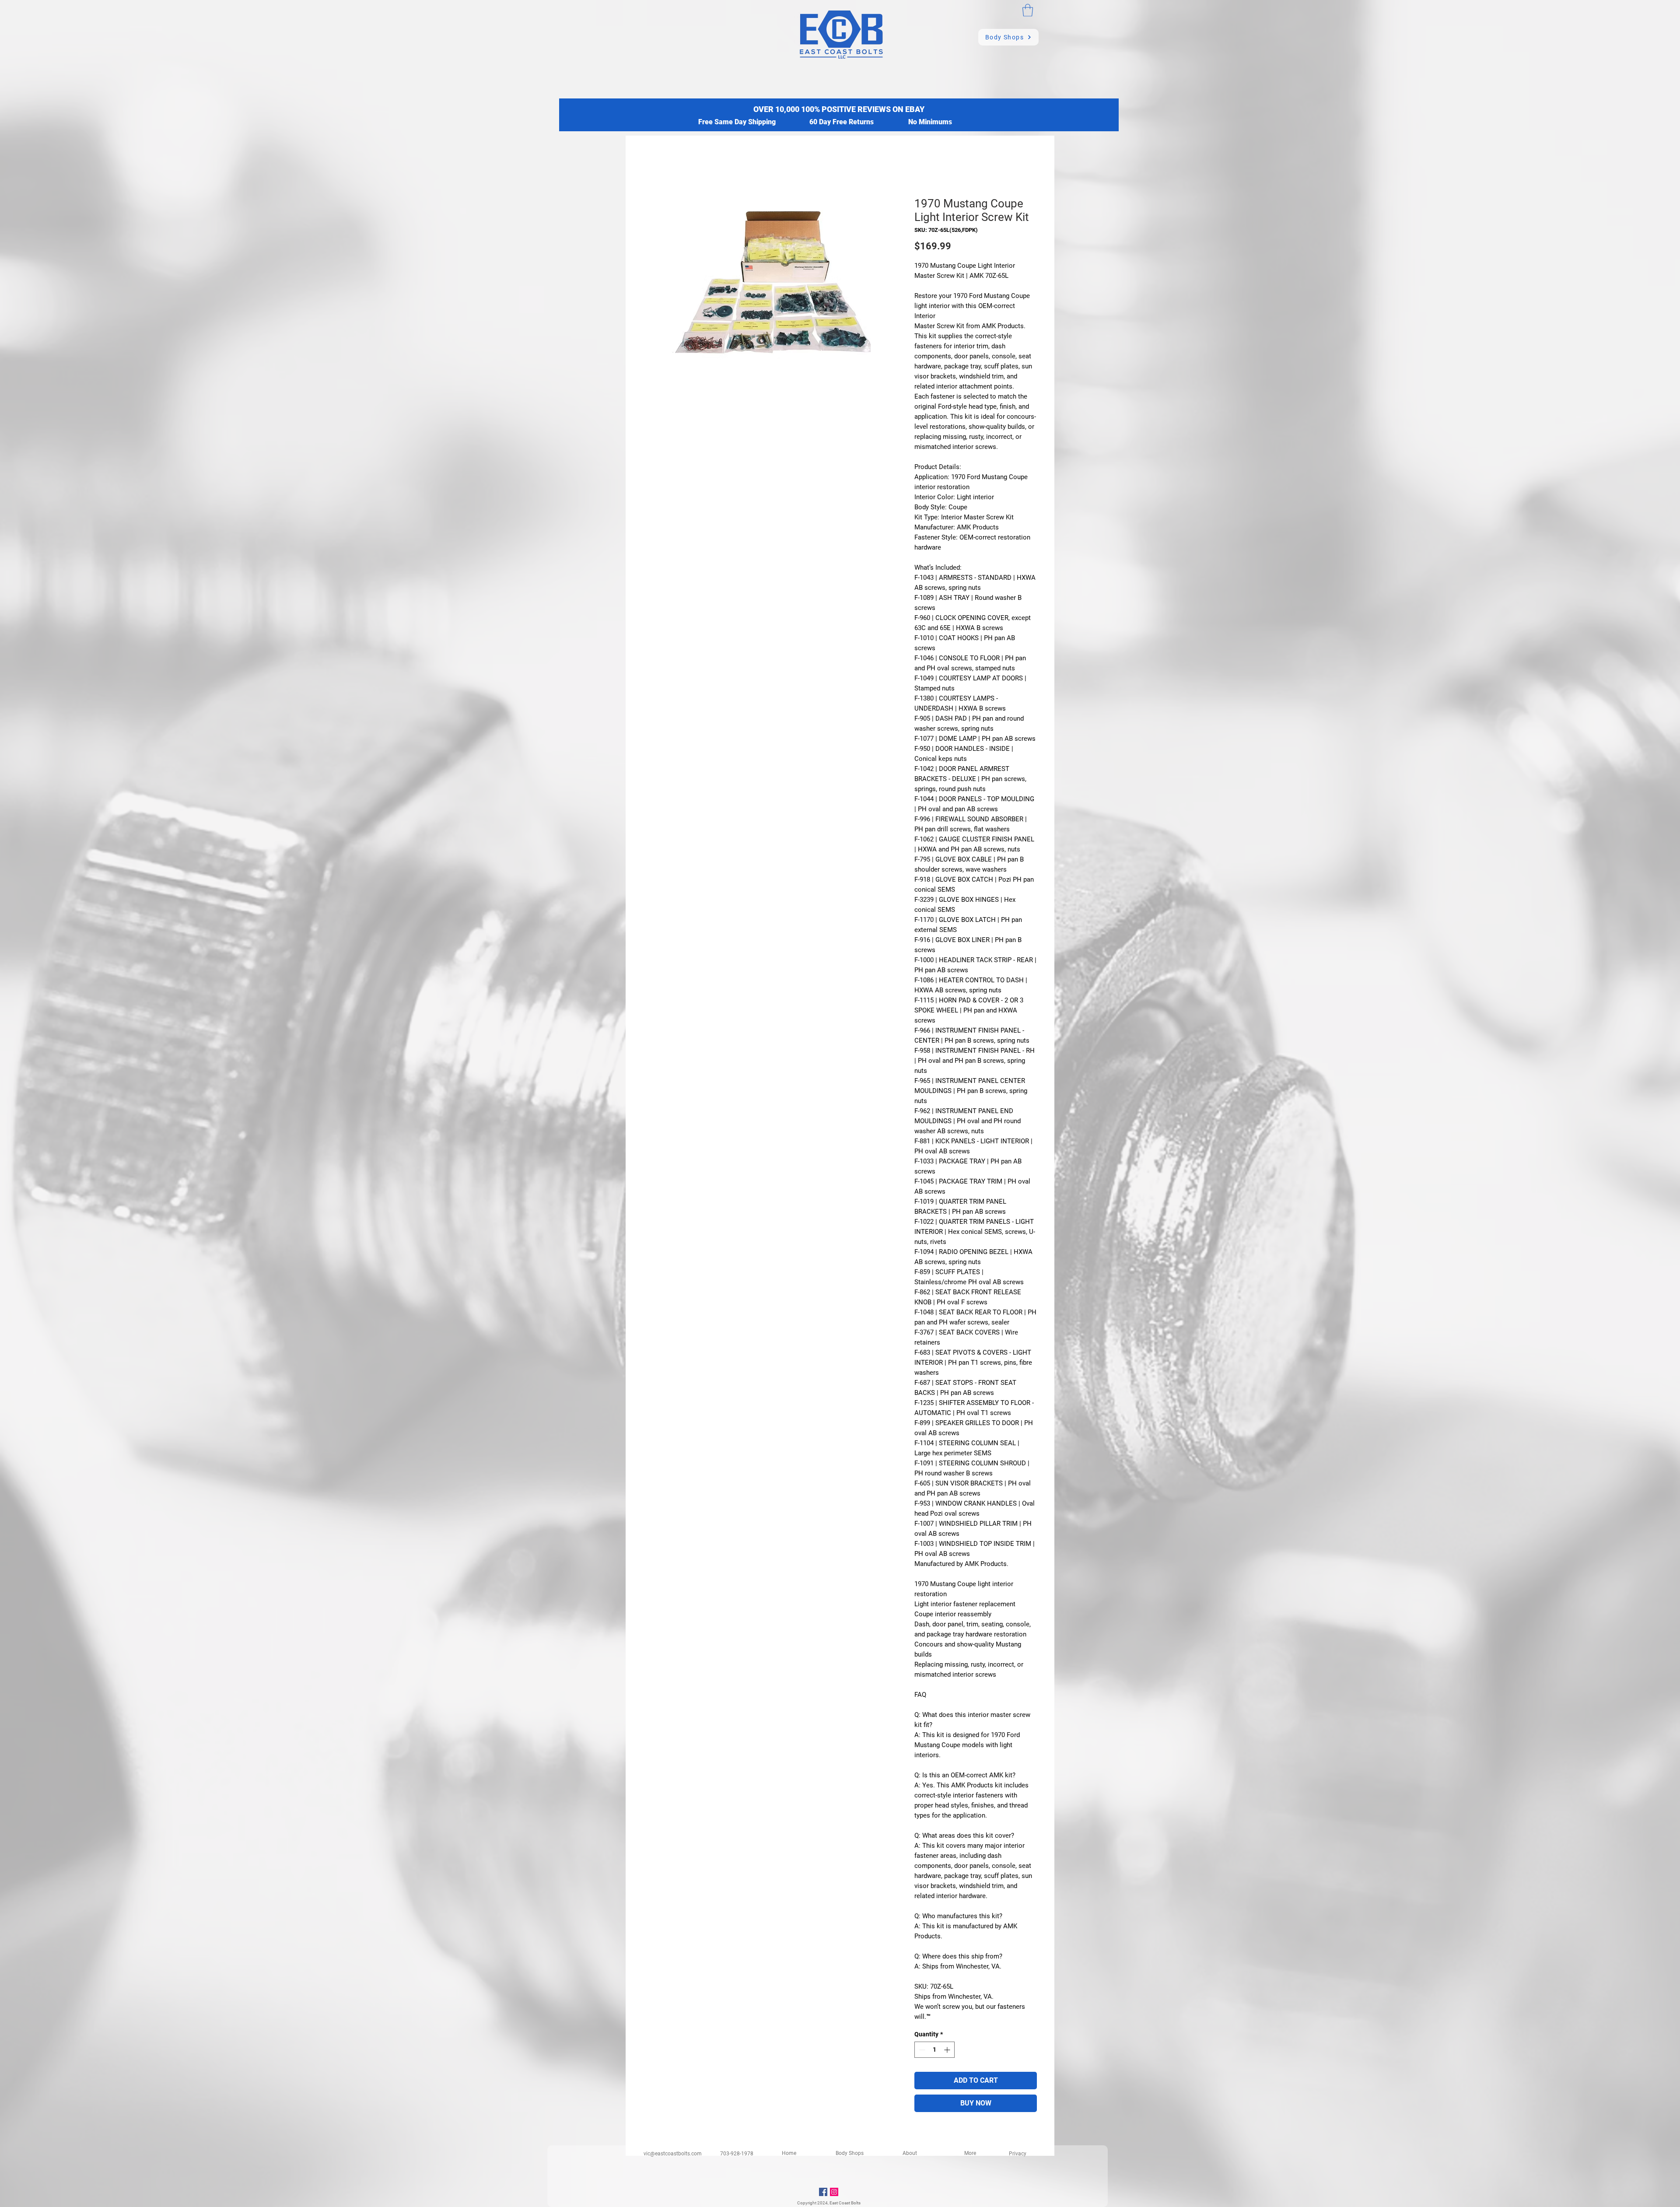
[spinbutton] (934, 2050)
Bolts (856, 2203)
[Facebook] (823, 2192)
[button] (1028, 10)
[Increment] (948, 2050)
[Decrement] (921, 2050)
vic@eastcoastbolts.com (673, 2154)
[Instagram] (834, 2192)
